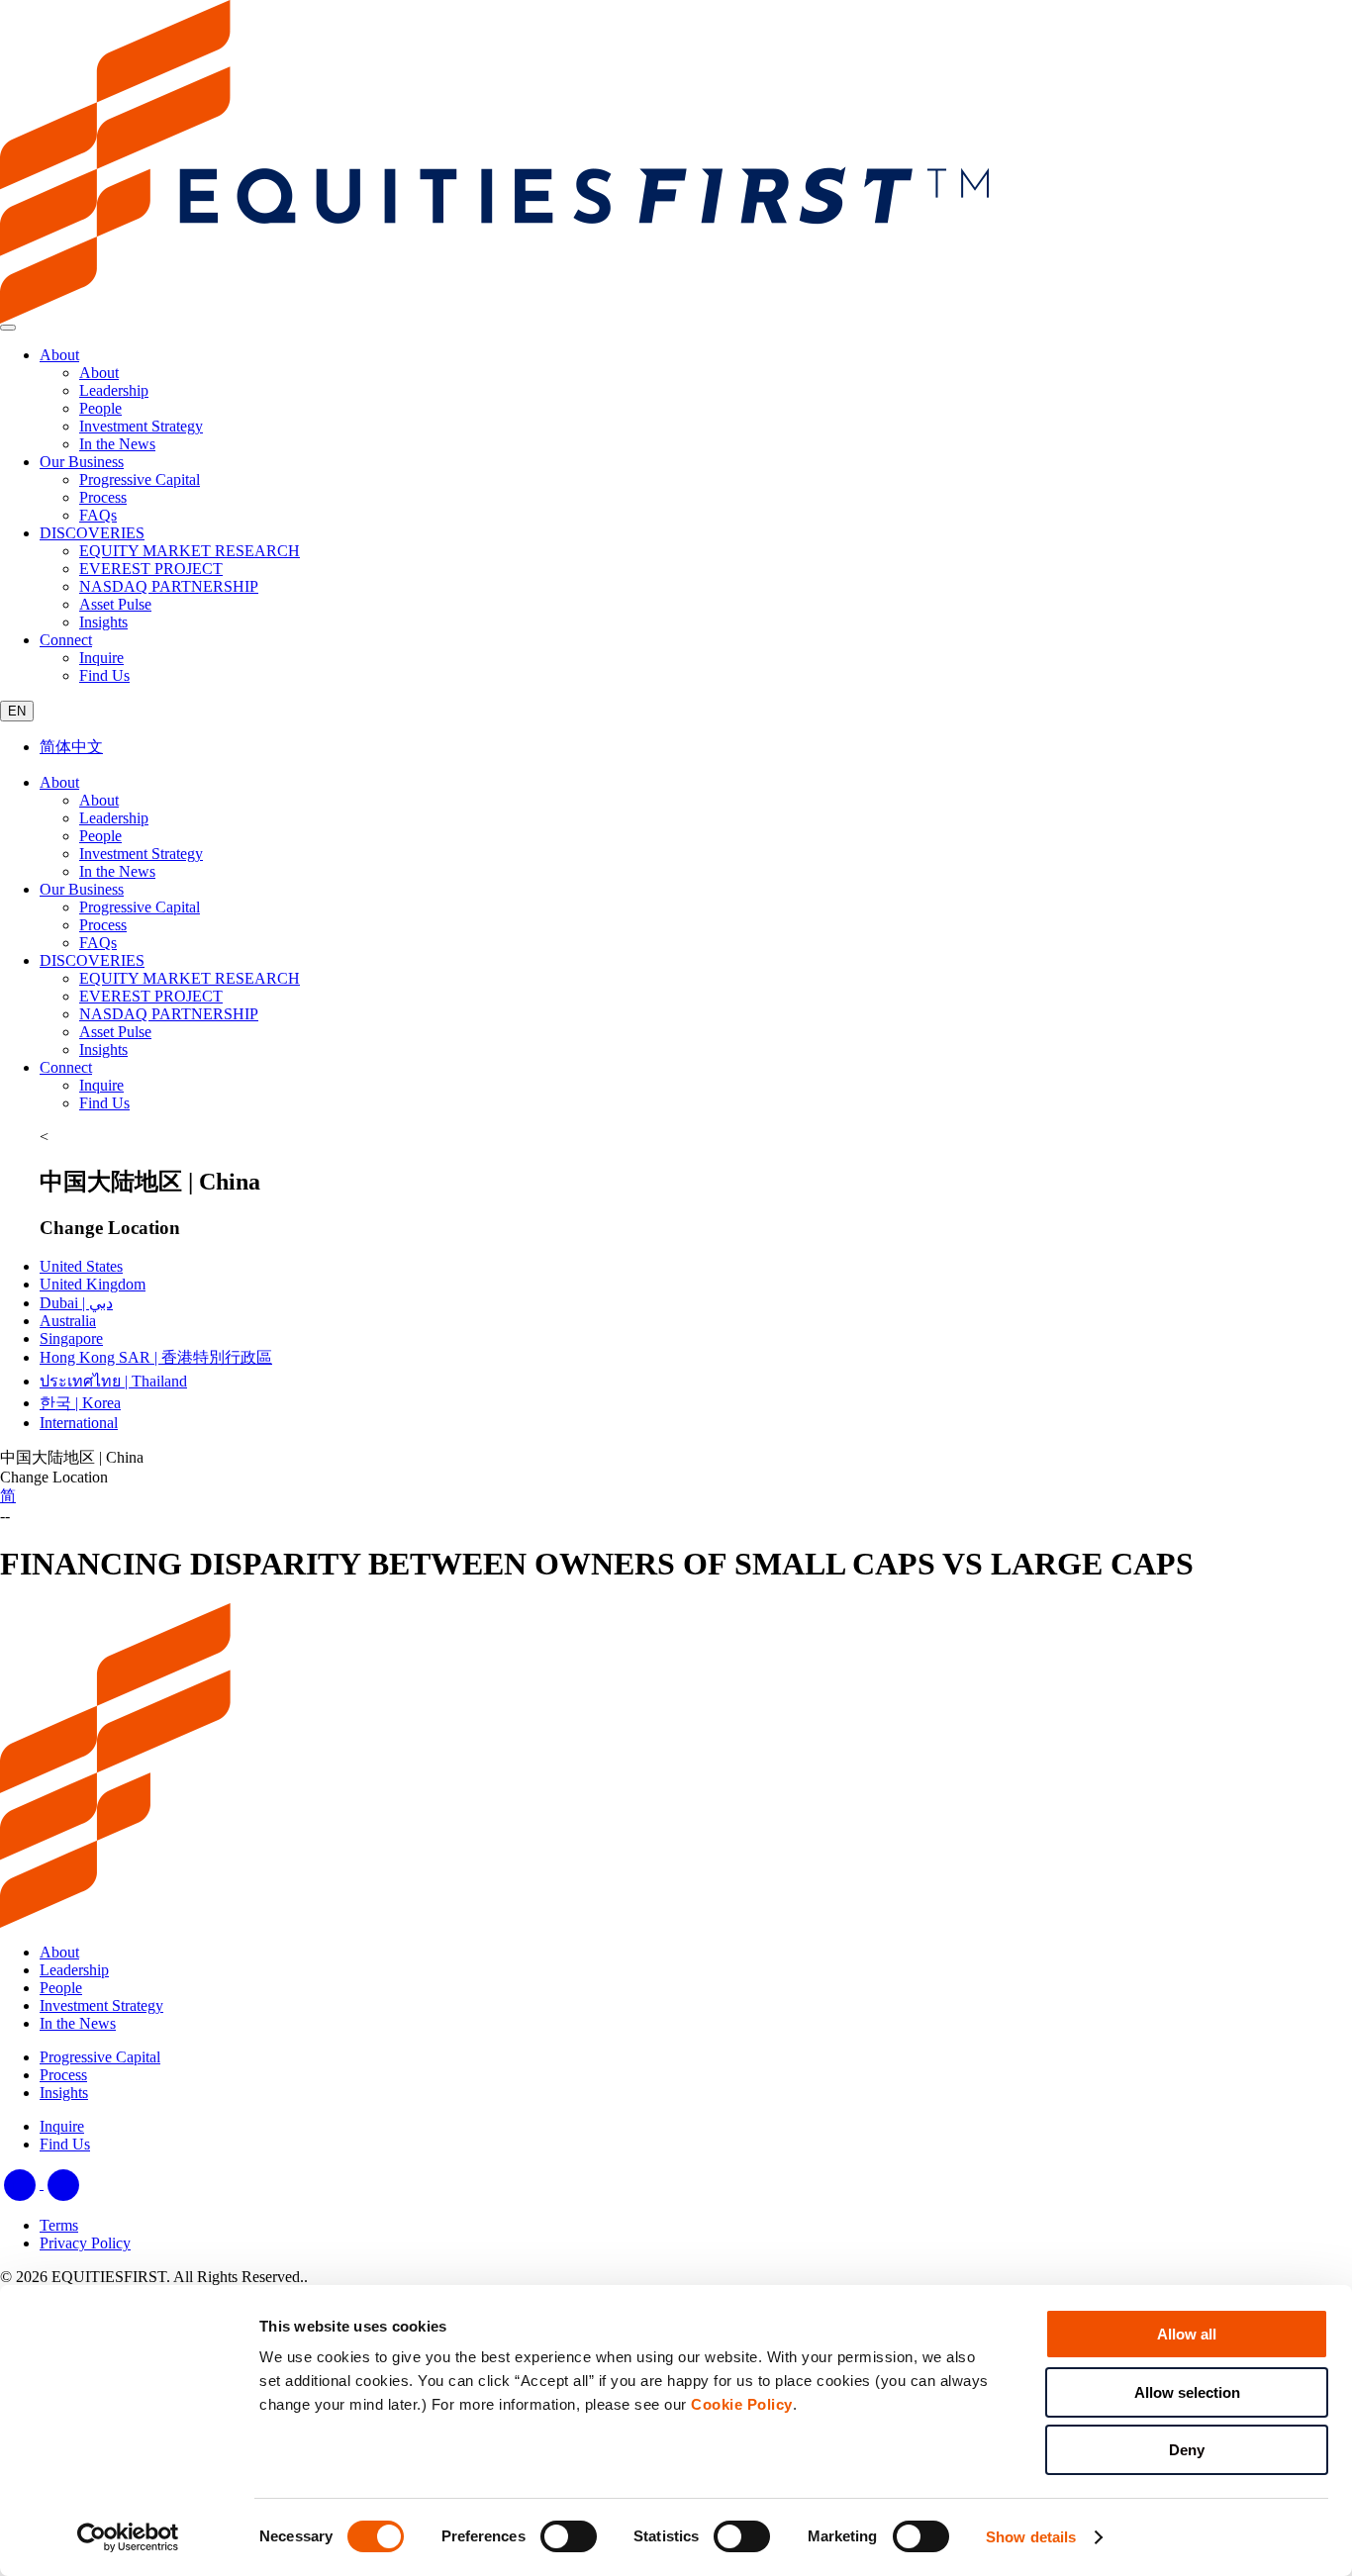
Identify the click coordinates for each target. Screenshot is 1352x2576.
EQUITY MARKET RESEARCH (190, 978)
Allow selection (1187, 2392)
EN (17, 711)
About (59, 355)
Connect (66, 640)
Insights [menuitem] (103, 622)
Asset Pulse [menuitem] (115, 604)
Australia (68, 1321)
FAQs (98, 943)
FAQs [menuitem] (98, 515)
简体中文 (71, 747)
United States (81, 1266)
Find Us (104, 1103)
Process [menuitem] (103, 497)
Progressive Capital (140, 907)
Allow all (1187, 2334)
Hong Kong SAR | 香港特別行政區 (156, 1357)
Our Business (82, 462)
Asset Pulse (115, 1032)
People (100, 836)
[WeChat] (63, 2184)
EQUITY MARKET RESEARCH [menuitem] (190, 551)
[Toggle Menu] (8, 328)
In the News (117, 871)
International (79, 1423)
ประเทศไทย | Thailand (113, 1381)
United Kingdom (93, 1284)
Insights (103, 1049)
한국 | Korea (80, 1403)
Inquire (101, 1085)
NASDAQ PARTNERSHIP (169, 1014)
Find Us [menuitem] (104, 675)
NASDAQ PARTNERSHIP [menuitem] (169, 586)
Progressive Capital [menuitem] (140, 479)
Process (103, 925)
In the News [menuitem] (117, 444)
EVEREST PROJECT (151, 996)
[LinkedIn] (22, 2184)
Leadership (114, 818)
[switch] (569, 2536)
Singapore (71, 1338)
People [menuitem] (100, 408)
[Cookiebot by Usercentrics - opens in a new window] (128, 2537)
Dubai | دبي (76, 1303)
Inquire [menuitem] (101, 658)
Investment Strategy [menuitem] (141, 426)
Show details (1031, 2537)
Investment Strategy (141, 854)
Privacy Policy (85, 2243)
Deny (1187, 2450)
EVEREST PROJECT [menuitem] (151, 569)
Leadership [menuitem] (114, 390)
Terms (59, 2225)
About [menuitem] (99, 373)
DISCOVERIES (92, 533)
